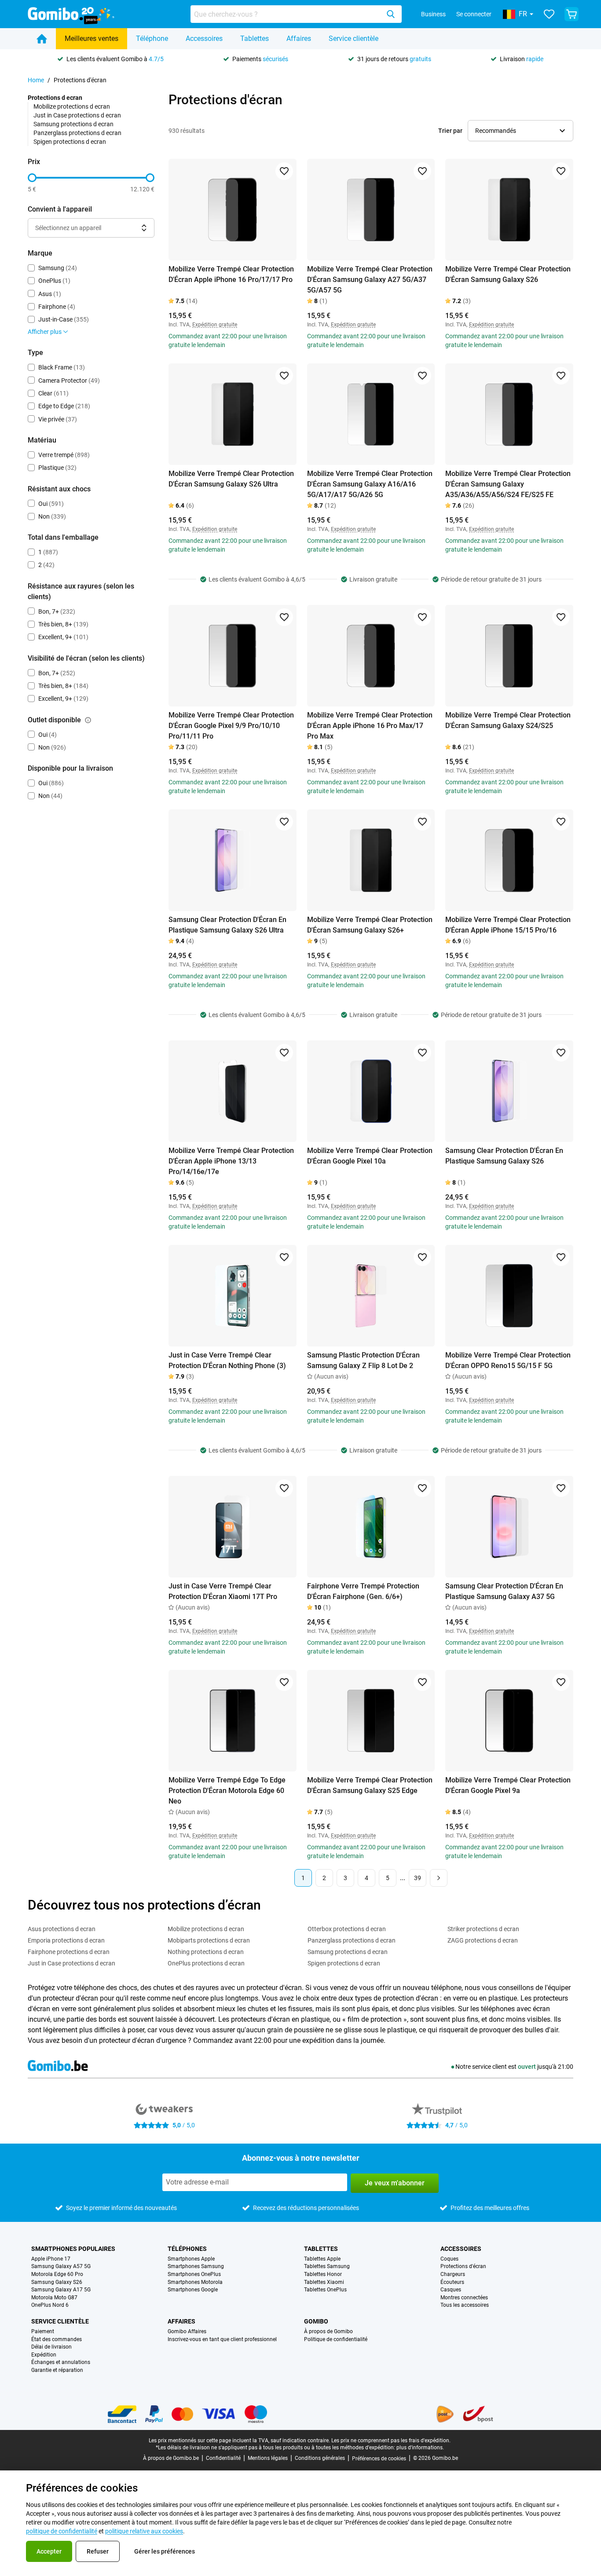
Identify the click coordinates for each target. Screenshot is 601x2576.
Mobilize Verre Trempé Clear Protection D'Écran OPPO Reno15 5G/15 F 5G (508, 1360)
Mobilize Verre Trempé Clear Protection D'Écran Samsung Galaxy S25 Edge (370, 1785)
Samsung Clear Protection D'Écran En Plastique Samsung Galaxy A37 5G (504, 1591)
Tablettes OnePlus (325, 2290)
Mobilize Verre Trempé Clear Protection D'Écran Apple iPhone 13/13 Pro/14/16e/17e (231, 1161)
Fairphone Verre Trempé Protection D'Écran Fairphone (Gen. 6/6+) (363, 1591)
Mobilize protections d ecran (72, 106)
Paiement (43, 2332)
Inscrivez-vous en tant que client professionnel (222, 2340)
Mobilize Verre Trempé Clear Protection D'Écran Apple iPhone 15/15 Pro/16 (508, 925)
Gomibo (316, 2321)
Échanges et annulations (61, 2362)
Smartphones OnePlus (194, 2274)
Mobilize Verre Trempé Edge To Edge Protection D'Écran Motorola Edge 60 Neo (227, 1791)
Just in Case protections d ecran (77, 115)
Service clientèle (354, 38)
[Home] (42, 39)
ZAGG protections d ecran (483, 1940)
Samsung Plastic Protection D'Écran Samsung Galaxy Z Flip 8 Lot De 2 (363, 1360)
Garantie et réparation (57, 2370)
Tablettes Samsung (327, 2267)
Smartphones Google (193, 2290)
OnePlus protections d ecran (206, 1963)
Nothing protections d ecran (206, 1952)
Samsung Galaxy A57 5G (61, 2267)
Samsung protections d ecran (73, 124)
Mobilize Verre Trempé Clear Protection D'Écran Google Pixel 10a (370, 1156)
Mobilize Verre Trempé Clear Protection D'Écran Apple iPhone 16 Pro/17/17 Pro (231, 274)
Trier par (450, 131)
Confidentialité (223, 2458)
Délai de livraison (51, 2347)
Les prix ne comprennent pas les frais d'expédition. (391, 2441)
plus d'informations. (420, 2448)
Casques (451, 2290)
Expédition (44, 2355)
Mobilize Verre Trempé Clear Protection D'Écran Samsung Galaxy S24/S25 (508, 720)
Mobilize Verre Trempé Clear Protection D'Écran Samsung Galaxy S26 (508, 274)
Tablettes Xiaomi (324, 2282)
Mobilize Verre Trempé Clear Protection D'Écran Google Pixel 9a (508, 1785)
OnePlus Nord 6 (50, 2305)
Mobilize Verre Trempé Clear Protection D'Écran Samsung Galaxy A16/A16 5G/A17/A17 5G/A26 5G (370, 484)
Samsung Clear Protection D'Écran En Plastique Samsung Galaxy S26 (504, 1156)
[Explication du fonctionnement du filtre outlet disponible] (88, 720)
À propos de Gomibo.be (171, 2458)
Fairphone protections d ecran (69, 1952)
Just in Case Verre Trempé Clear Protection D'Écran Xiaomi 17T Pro (223, 1591)
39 (418, 1878)
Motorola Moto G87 (54, 2298)
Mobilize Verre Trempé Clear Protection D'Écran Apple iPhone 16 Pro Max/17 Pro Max (370, 726)
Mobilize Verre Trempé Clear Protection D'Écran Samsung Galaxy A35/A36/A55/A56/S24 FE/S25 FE (508, 484)
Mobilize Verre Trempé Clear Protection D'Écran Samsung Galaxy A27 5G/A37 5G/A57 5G (370, 280)
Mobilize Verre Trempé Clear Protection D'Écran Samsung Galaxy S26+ (370, 925)
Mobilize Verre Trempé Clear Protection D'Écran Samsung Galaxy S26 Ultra (231, 479)
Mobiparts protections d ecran (209, 1940)
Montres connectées (464, 2298)
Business (433, 14)
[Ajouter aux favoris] (284, 171)
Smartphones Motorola (195, 2282)
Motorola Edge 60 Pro (57, 2274)
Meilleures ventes (92, 38)
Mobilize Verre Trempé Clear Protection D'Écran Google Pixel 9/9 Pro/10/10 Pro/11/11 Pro (231, 726)
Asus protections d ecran (62, 1929)
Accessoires (204, 38)
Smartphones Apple (191, 2259)
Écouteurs (452, 2282)
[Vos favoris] (549, 14)
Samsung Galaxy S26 (57, 2282)
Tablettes (255, 38)
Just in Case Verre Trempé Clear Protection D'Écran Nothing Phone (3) (227, 1360)
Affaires (299, 38)
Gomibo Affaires (187, 2332)
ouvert (527, 2067)
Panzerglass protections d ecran (77, 133)
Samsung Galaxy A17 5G (61, 2290)
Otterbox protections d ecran (347, 1929)
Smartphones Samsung (196, 2267)
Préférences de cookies (379, 2459)
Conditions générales (320, 2458)
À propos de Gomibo (328, 2332)
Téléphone (152, 38)
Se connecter (474, 14)
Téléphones (187, 2249)
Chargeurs (453, 2274)
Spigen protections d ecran (70, 142)
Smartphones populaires (73, 2249)
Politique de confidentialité (336, 2340)
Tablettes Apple (322, 2259)
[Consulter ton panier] (572, 14)
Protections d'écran (463, 2267)
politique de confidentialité (62, 2531)
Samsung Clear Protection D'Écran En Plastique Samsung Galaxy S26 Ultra (227, 925)
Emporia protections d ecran (66, 1940)
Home (36, 80)
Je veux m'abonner (395, 2183)
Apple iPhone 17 (51, 2259)
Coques (449, 2259)
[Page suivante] (439, 1878)
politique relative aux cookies (144, 2531)
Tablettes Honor (323, 2274)
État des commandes (57, 2340)
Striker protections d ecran (483, 1929)
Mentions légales (268, 2458)
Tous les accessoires (465, 2305)
